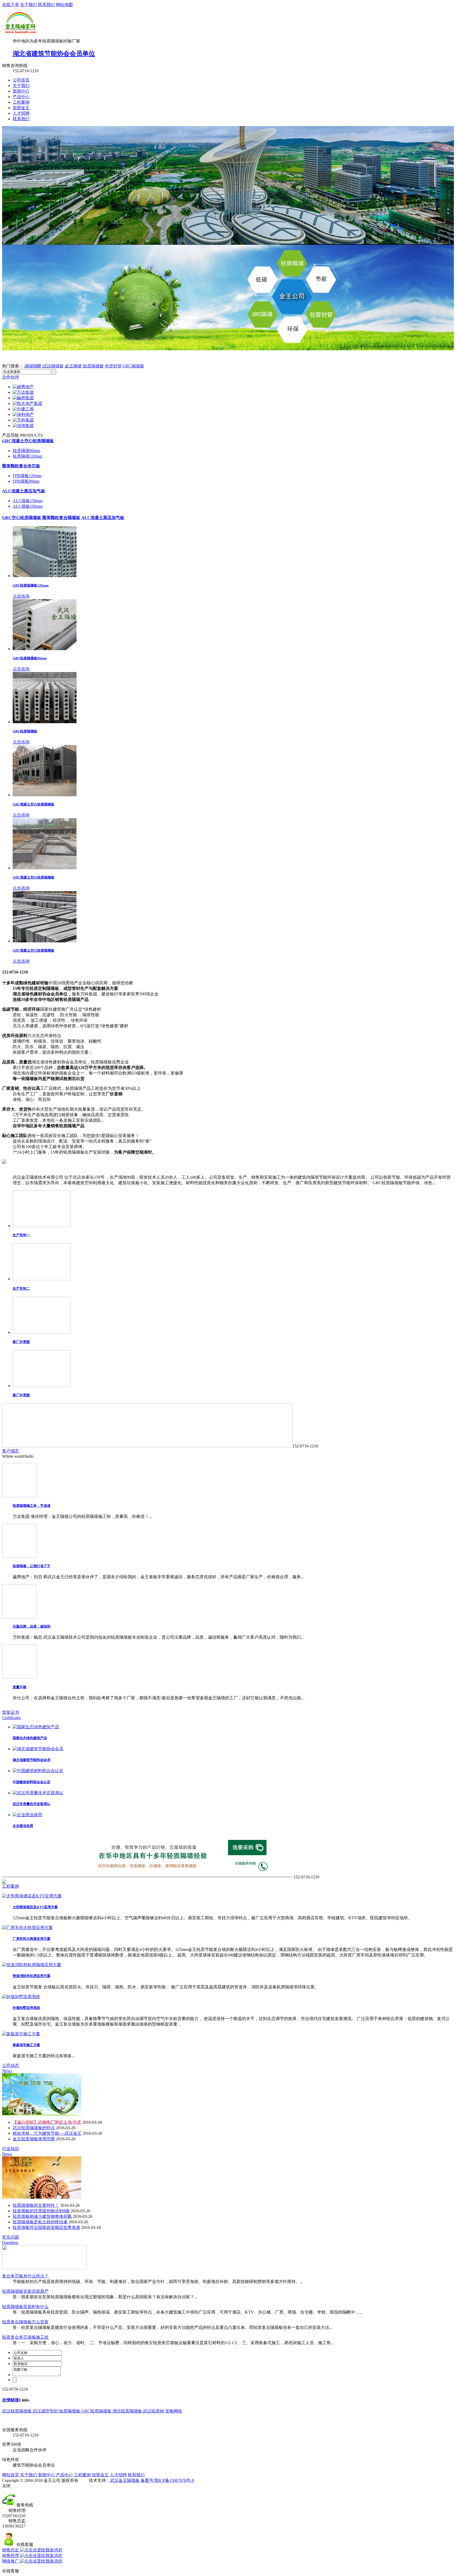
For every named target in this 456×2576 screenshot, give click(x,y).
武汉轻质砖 (154, 2411)
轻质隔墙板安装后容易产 (25, 2291)
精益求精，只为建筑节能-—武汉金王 (47, 2133)
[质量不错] (19, 1677)
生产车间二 (21, 1289)
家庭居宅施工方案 (26, 2045)
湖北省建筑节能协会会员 (32, 1760)
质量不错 (20, 1687)
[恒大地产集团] (27, 403)
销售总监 (11, 2550)
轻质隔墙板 (93, 366)
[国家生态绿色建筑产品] (36, 1727)
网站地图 (64, 5)
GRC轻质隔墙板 (25, 731)
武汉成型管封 (46, 2411)
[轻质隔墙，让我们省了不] (19, 1556)
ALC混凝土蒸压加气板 (24, 491)
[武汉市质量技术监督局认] (38, 1793)
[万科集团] (23, 420)
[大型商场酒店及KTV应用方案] (32, 1896)
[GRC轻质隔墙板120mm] (45, 576)
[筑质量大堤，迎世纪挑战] (42, 2197)
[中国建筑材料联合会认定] (38, 1771)
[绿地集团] (23, 426)
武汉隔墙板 (53, 366)
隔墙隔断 (33, 366)
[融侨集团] (23, 398)
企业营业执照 (23, 1826)
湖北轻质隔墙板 (128, 2411)
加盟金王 (21, 108)
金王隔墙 (73, 366)
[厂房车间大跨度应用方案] (27, 1928)
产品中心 (21, 97)
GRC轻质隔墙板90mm (30, 658)
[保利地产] (23, 414)
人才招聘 (21, 113)
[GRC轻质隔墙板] (45, 722)
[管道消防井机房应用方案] (32, 1965)
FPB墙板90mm (26, 481)
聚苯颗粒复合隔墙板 (61, 518)
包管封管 (113, 366)
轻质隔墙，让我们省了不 (32, 1566)
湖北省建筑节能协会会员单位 (54, 54)
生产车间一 (21, 1235)
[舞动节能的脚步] (42, 2114)
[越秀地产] (23, 387)
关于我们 (28, 5)
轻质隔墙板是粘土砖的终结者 (40, 2222)
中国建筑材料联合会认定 (32, 1782)
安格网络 (174, 2411)
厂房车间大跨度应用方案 (32, 1939)
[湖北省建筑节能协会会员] (38, 1749)
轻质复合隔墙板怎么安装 (25, 2322)
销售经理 (11, 2556)
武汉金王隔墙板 (125, 2480)
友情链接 (11, 2400)
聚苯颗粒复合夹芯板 (21, 466)
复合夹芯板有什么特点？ (25, 2276)
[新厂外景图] (42, 1332)
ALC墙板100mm (28, 506)
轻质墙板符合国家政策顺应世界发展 (46, 2227)
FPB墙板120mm (27, 476)
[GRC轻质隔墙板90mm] (45, 649)
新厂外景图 (21, 1342)
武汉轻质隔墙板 (17, 2411)
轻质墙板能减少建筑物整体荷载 (42, 2216)
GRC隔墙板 (133, 366)
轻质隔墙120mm (27, 456)
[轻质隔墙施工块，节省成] (19, 1496)
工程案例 (21, 102)
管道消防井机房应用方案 (32, 1976)
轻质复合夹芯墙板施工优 (25, 2337)
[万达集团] (23, 392)
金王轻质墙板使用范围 (34, 2139)
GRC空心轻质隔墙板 (22, 518)
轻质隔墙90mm (26, 451)
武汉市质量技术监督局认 (32, 1804)
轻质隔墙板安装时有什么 (25, 2307)
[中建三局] (23, 409)
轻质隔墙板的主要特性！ (36, 2205)
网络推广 (11, 2561)
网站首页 (11, 2475)
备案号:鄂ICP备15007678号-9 (167, 2480)
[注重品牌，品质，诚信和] (19, 1617)
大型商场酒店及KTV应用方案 (35, 1907)
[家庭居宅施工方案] (21, 2034)
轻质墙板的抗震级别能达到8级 (41, 2211)
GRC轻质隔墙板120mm (31, 585)
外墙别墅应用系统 (26, 2008)
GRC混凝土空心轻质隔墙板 (28, 441)
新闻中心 (21, 91)
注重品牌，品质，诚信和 (32, 1626)
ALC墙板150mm (28, 501)
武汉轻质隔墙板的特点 (34, 2128)
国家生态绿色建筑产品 (30, 1738)
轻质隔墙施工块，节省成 (32, 1506)
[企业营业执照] (27, 1815)
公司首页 (21, 80)
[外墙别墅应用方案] (21, 1997)
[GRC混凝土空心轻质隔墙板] (45, 795)
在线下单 (11, 5)
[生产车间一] (42, 1225)
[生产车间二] (42, 1279)
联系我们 (46, 5)
